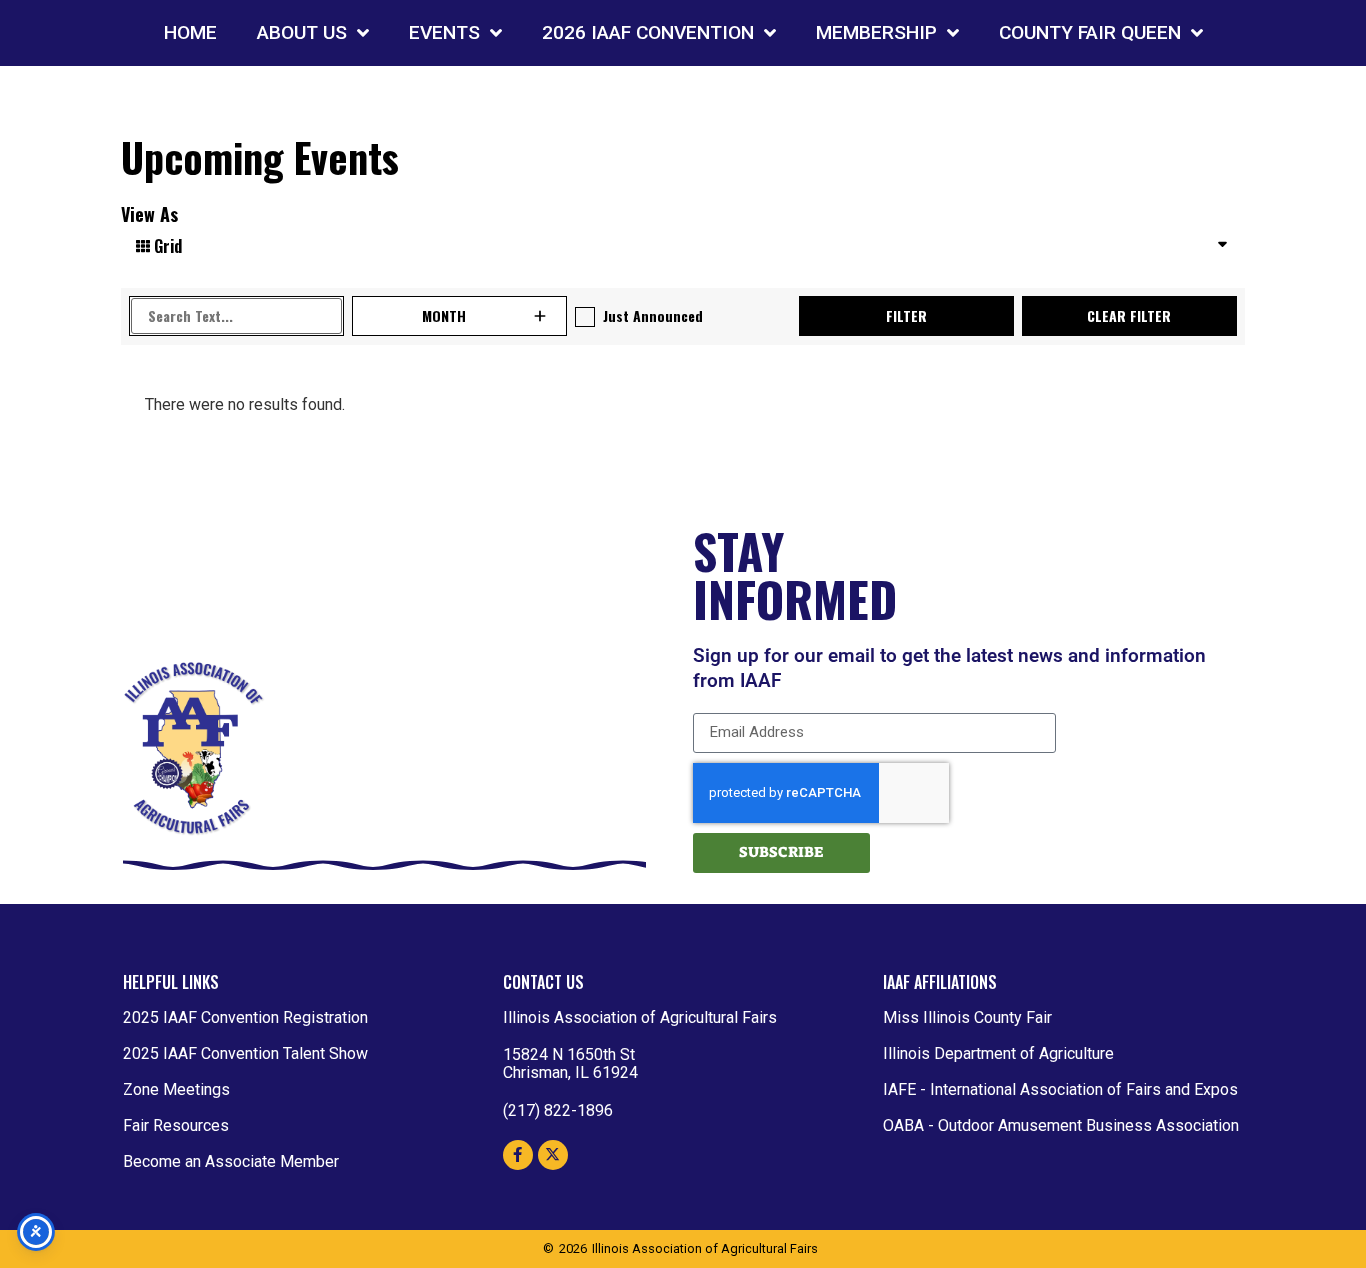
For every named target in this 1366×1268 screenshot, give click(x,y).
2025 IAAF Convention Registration (245, 1017)
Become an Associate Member (231, 1161)
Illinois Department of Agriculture (998, 1053)
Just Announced (653, 316)
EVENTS (444, 32)
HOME (190, 32)
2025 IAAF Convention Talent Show (245, 1053)
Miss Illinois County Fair (967, 1017)
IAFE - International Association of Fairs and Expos (1060, 1089)
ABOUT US (302, 32)
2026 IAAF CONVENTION (648, 32)
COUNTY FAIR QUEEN (1090, 32)
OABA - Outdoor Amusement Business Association (1061, 1125)
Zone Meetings (176, 1089)
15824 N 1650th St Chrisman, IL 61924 (570, 1063)
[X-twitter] (553, 1155)
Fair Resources (176, 1125)
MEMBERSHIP (876, 32)
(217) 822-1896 (558, 1110)
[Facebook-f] (518, 1155)
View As (149, 214)
